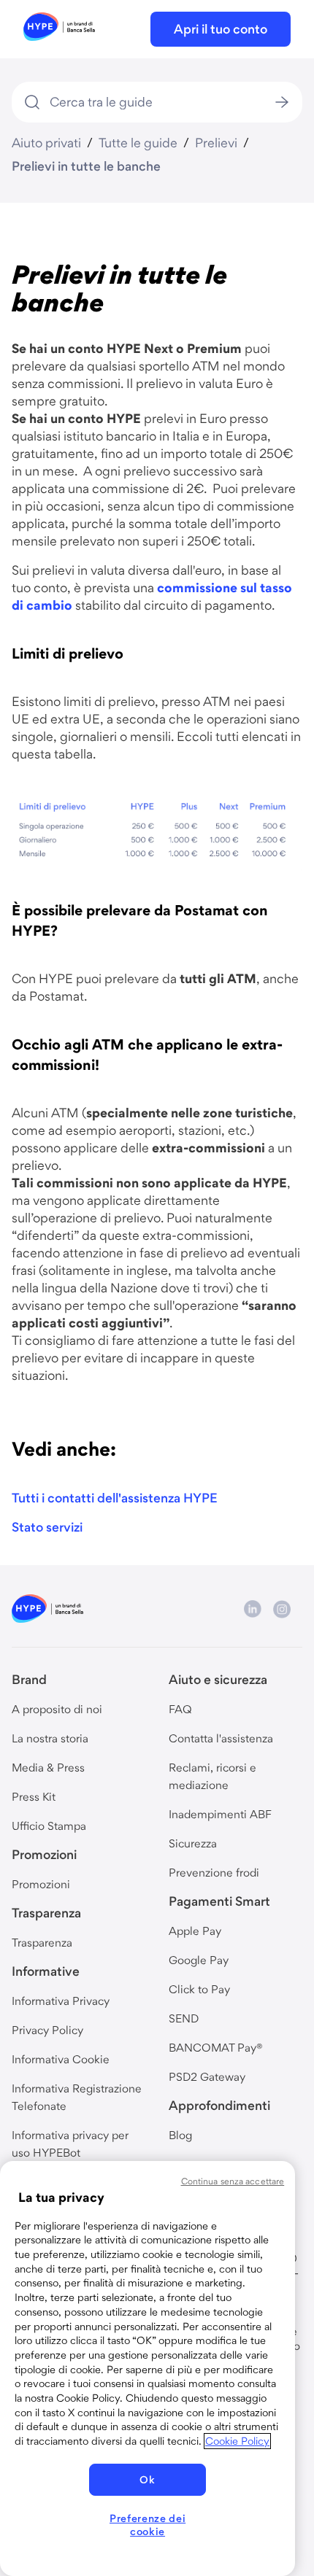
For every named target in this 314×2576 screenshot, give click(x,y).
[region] (148, 2369)
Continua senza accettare (233, 2181)
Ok (147, 2480)
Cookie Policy (237, 2441)
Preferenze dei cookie (148, 2525)
